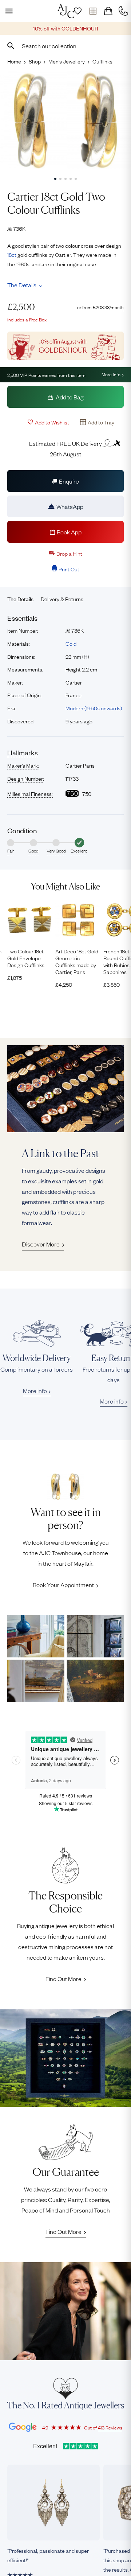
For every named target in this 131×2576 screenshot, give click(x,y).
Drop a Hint (69, 553)
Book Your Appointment (63, 1585)
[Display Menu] (8, 11)
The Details (22, 285)
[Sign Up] (78, 11)
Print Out (69, 569)
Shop (35, 61)
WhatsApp (70, 506)
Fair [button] (11, 851)
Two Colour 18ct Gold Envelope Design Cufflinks (26, 958)
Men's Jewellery (67, 61)
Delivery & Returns (62, 599)
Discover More (41, 1244)
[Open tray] (93, 11)
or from (100, 307)
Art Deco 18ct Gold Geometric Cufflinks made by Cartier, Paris (77, 962)
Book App (69, 532)
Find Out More (63, 1979)
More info (35, 1390)
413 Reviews (110, 2427)
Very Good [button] (56, 851)
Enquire (69, 481)
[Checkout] (108, 11)
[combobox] (65, 46)
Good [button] (33, 851)
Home (14, 61)
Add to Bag (69, 397)
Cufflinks (102, 61)
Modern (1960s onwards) (94, 708)
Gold (71, 643)
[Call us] (123, 11)
